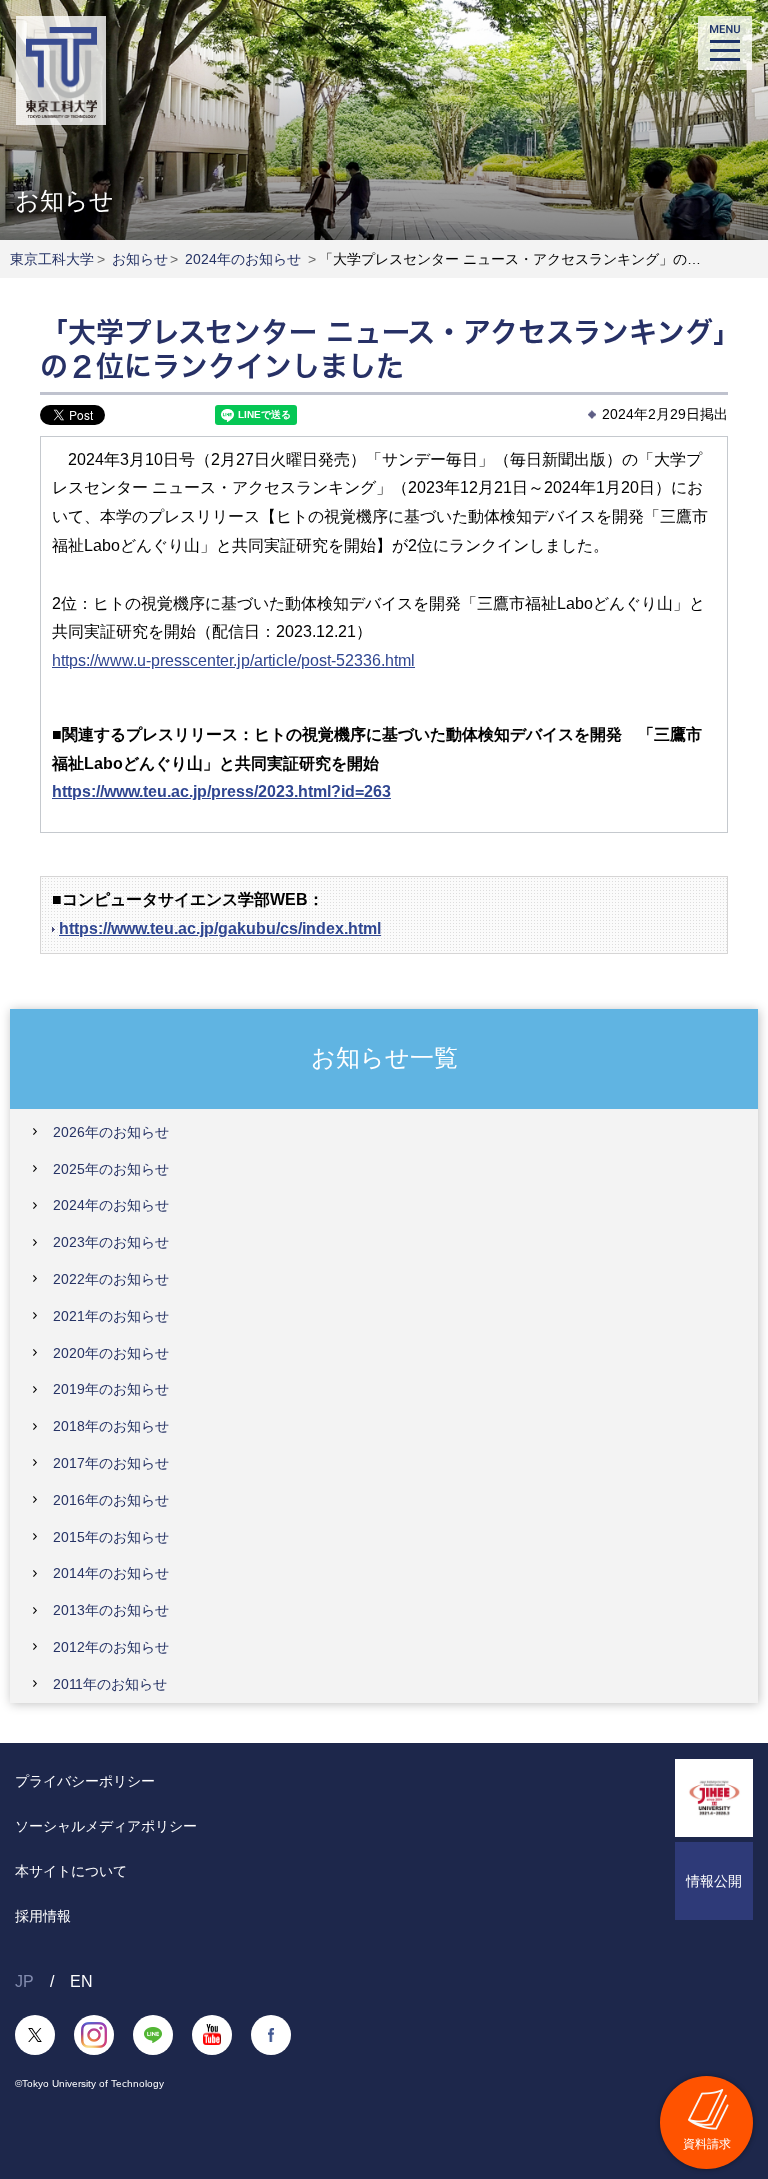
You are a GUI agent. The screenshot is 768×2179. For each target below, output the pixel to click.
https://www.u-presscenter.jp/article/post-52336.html (233, 660)
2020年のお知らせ (111, 1353)
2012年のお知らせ (111, 1647)
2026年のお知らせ (111, 1132)
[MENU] (725, 43)
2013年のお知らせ (111, 1610)
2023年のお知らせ (111, 1242)
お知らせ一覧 (384, 1057)
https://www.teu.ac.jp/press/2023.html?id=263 (221, 791)
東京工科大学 (52, 259)
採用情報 (43, 1916)
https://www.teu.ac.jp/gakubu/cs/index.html (220, 928)
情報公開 (714, 1881)
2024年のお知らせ (243, 259)
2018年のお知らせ (111, 1426)
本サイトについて (71, 1871)
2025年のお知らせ (111, 1169)
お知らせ (140, 259)
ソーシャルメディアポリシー (106, 1826)
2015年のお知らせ (111, 1537)
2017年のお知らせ (111, 1463)
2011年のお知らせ (110, 1684)
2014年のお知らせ (111, 1573)
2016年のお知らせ (111, 1500)
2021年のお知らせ (111, 1316)
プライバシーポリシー (85, 1781)
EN (81, 1981)
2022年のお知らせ (111, 1279)
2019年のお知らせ (111, 1389)
